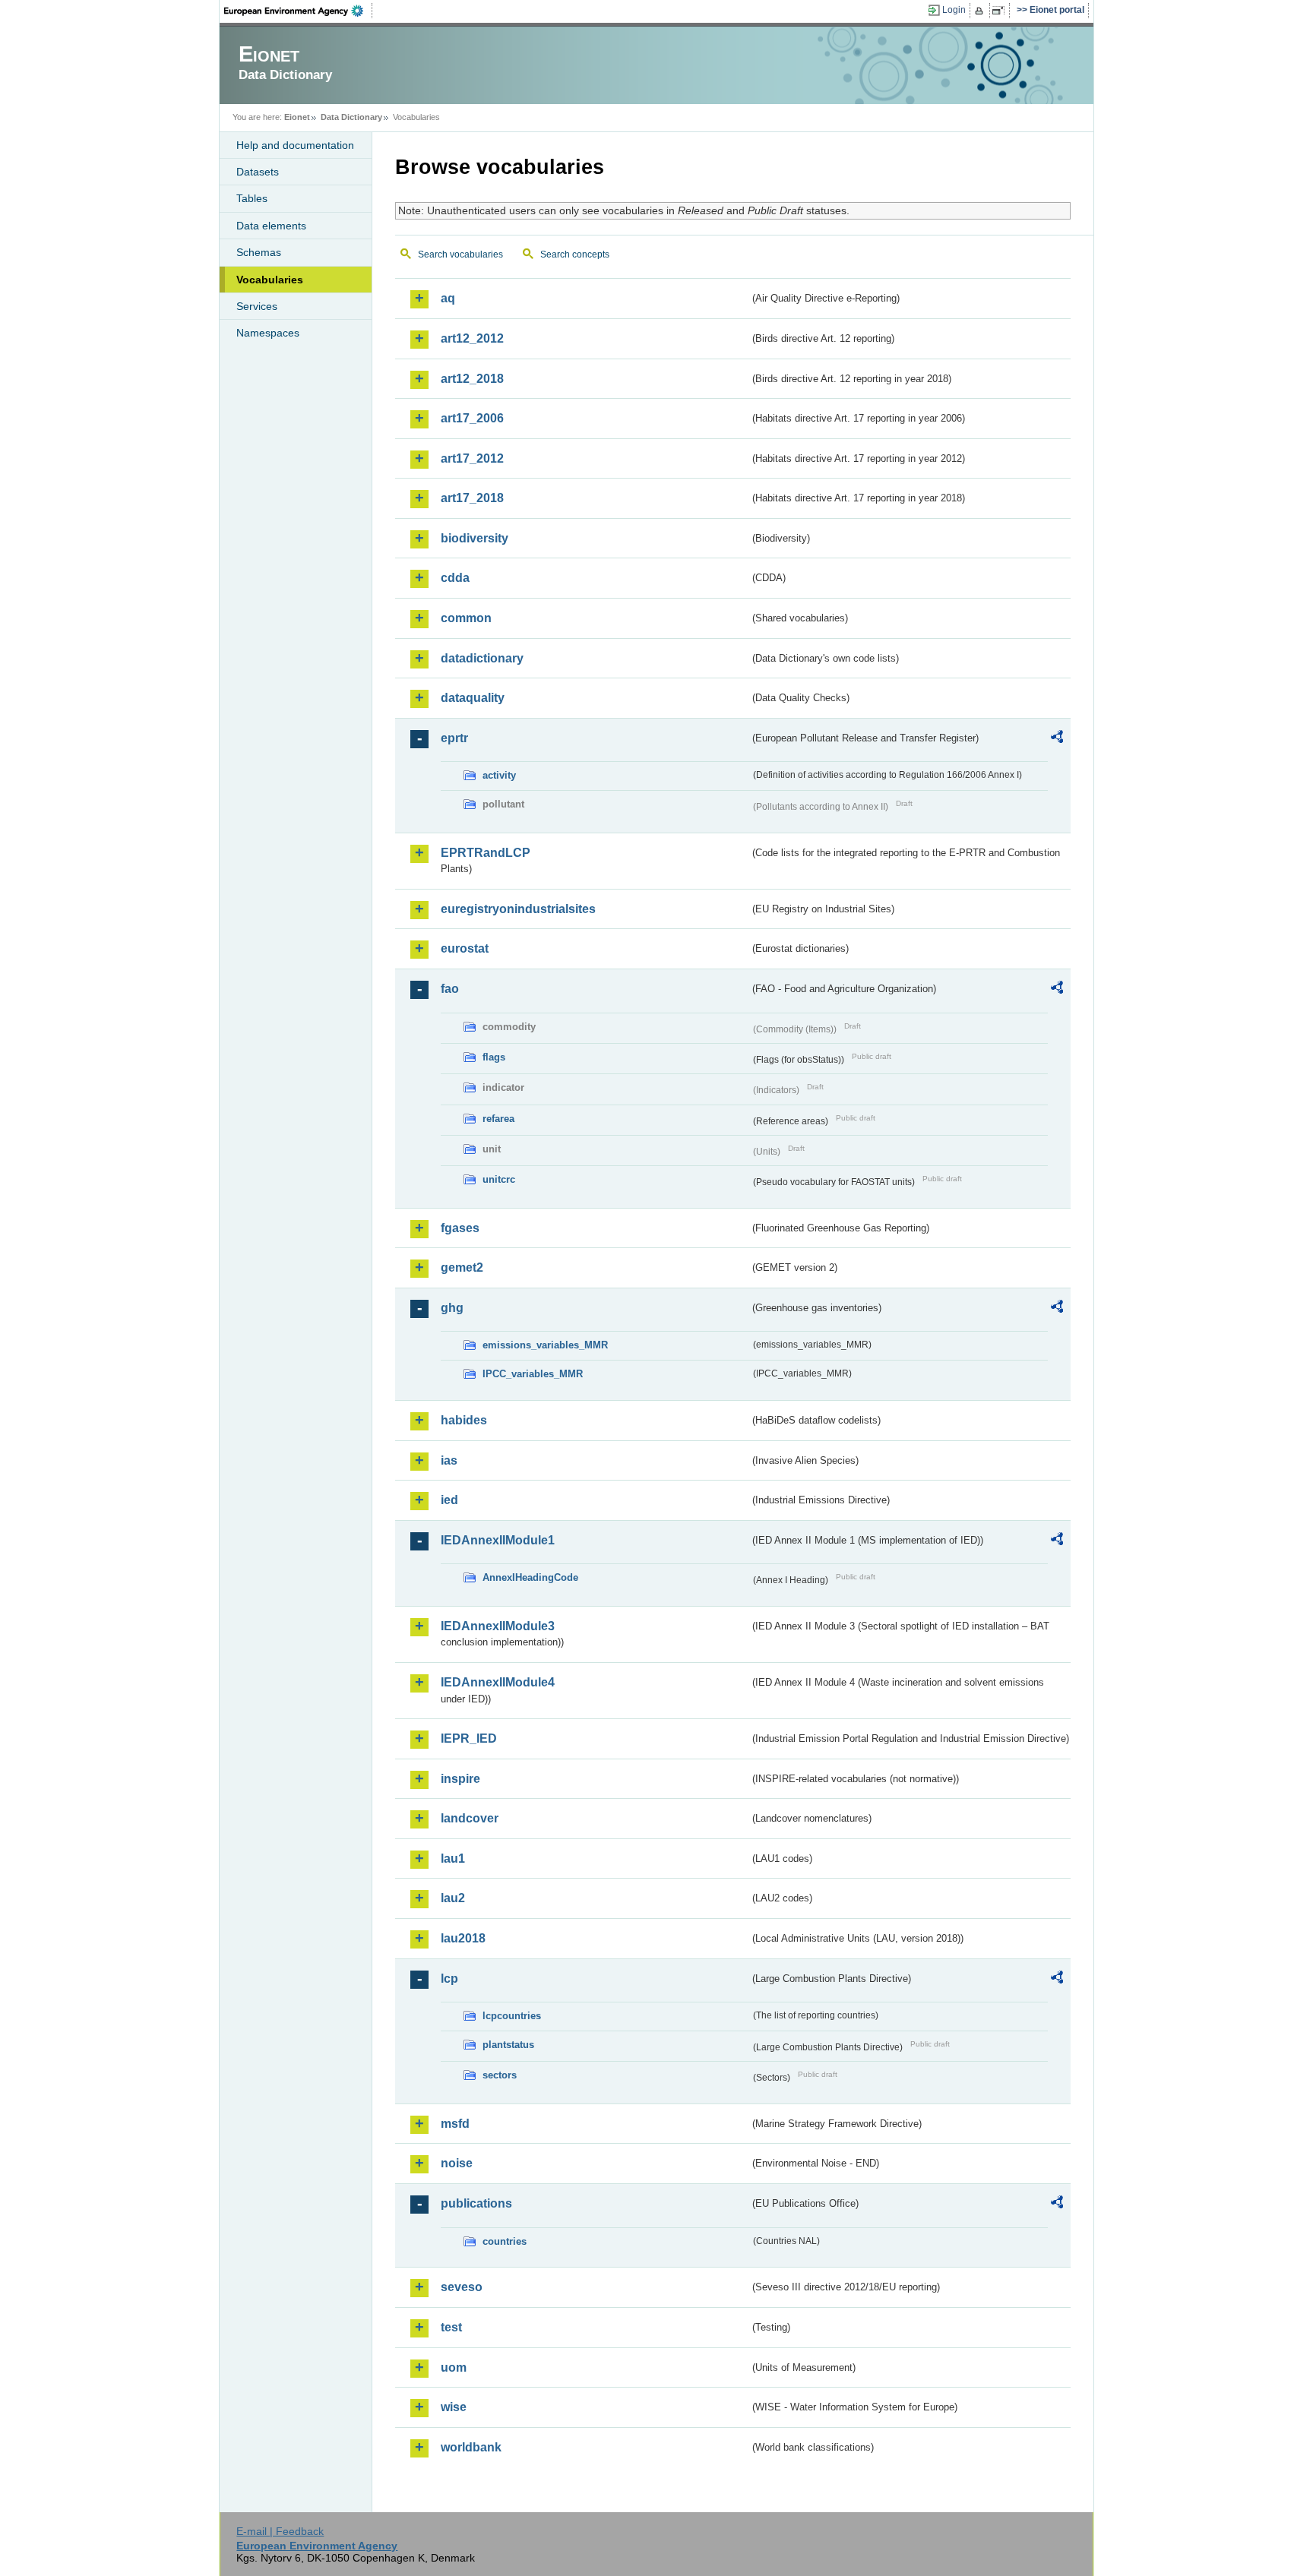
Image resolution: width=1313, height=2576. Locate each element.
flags (494, 1057)
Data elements (271, 226)
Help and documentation (295, 145)
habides (464, 1420)
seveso (462, 2287)
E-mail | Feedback (280, 2531)
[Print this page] (981, 11)
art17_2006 (472, 418)
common (466, 618)
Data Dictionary (351, 117)
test (451, 2327)
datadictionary (482, 658)
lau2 (453, 1898)
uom (454, 2367)
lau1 (453, 1859)
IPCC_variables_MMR (533, 1374)
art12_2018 (472, 379)
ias (449, 1460)
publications (476, 2203)
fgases (460, 1228)
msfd (455, 2124)
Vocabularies (270, 280)
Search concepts (575, 254)
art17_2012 (472, 458)
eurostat (465, 948)
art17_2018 (472, 498)
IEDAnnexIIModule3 (498, 1626)
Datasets (258, 172)
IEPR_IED (469, 1738)
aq (448, 298)
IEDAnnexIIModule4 (498, 1682)
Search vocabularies (460, 254)
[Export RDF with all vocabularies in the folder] (1057, 739)
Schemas (259, 252)
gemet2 (462, 1267)
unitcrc (499, 1179)
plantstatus (508, 2045)
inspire (460, 1779)
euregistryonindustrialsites (518, 909)
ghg (452, 1308)
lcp (449, 1979)
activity (499, 775)
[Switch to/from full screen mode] (1001, 11)
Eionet (297, 117)
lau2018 (463, 1938)
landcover (470, 1818)
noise (457, 2163)
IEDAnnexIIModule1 (498, 1540)
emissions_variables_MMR (545, 1345)
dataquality (473, 698)
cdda (455, 578)
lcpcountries (512, 2016)
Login (954, 10)
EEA (299, 11)
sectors (500, 2075)
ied (449, 1500)
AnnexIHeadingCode (530, 1577)
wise (454, 2407)
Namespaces (268, 333)
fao (450, 989)
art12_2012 (472, 338)
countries (505, 2241)
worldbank (471, 2447)
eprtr (454, 738)
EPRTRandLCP (486, 853)
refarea (498, 1119)
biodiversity (475, 538)
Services (257, 306)
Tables (252, 198)
